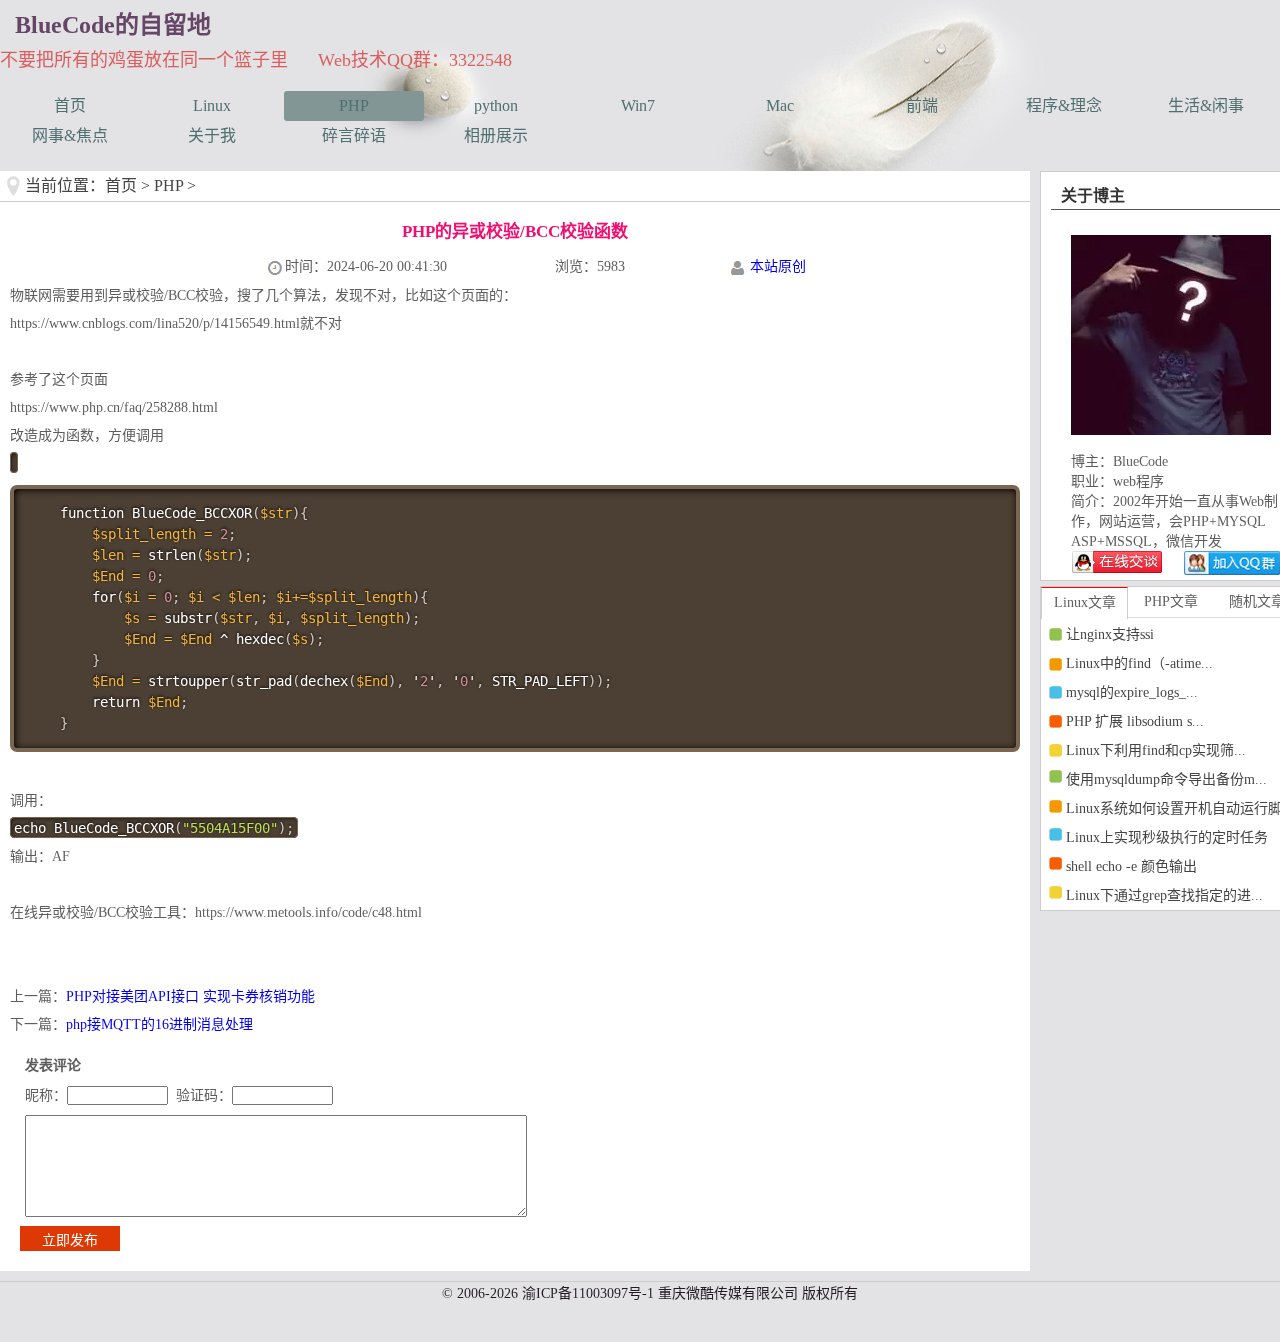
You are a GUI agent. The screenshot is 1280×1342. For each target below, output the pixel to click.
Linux (212, 105)
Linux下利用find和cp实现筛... (1156, 750)
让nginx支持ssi (1110, 634)
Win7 (638, 105)
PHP (354, 105)
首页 (70, 105)
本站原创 (778, 266)
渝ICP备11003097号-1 (588, 1293)
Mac (780, 105)
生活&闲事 (1206, 105)
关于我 (212, 135)
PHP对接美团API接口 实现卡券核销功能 (190, 996)
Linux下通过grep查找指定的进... (1164, 895)
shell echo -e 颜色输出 (1131, 866)
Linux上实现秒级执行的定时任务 (1167, 837)
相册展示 (496, 135)
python (496, 105)
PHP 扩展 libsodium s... (1135, 721)
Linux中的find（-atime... (1139, 663)
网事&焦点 (70, 135)
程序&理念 (1064, 105)
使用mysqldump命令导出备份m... (1166, 779)
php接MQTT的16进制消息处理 (159, 1024)
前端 (922, 105)
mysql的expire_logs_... (1132, 692)
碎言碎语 (354, 135)
